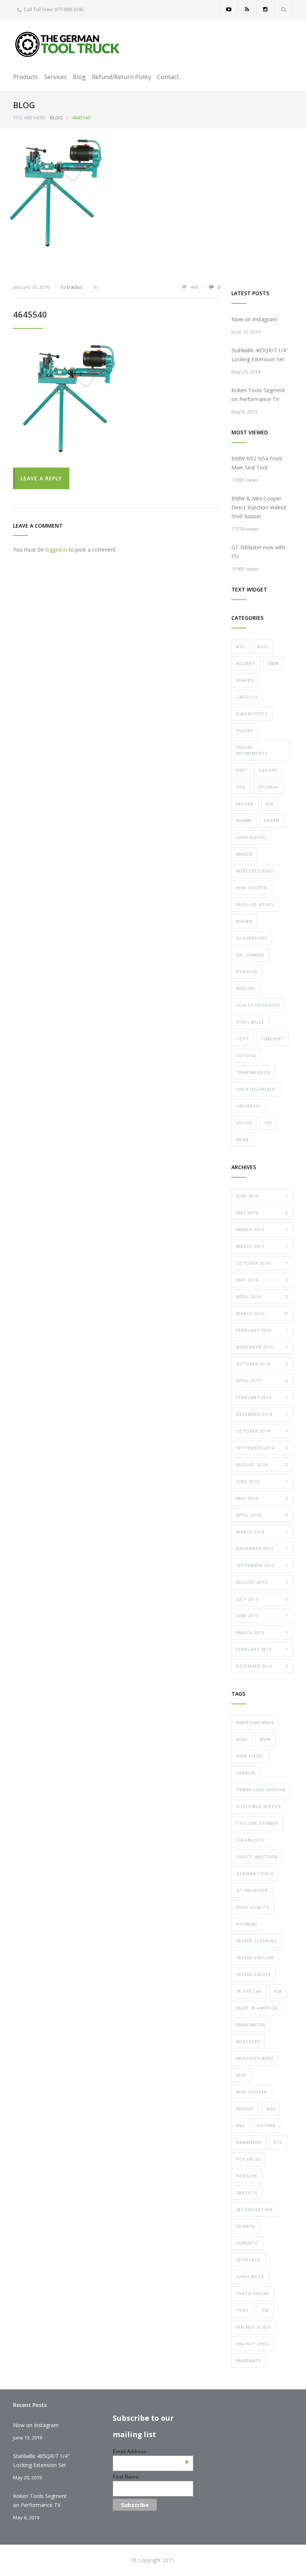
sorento (247, 2243)
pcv (278, 2142)
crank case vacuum (261, 1790)
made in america (257, 2008)
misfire (245, 2109)
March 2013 (262, 1632)
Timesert (272, 1039)
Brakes (245, 680)
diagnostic (251, 1840)
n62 (241, 2125)
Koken (272, 820)
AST (241, 647)
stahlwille (250, 2277)
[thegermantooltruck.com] (69, 44)
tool (243, 2310)
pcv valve (249, 2159)
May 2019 (262, 1213)
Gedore (268, 770)
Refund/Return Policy (121, 77)
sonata (246, 2226)
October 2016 (262, 1263)
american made (255, 1722)
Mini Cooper (252, 888)
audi (242, 1739)
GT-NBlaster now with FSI (258, 552)
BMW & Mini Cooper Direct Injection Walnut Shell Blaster (259, 507)
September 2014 (262, 1448)
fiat (241, 770)
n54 (271, 2109)
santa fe (247, 2193)
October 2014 (262, 1431)
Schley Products (258, 1005)
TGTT (243, 1039)
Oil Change (250, 955)
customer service (259, 1806)
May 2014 (262, 1498)
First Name (126, 2477)
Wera (243, 1139)
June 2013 (262, 1616)
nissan (244, 921)
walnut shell (254, 2344)
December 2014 (262, 1414)
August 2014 (262, 1465)
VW (268, 1123)
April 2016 (262, 1297)
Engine (245, 730)
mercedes (248, 2041)
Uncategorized (256, 1089)
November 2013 (262, 1548)
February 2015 (262, 1397)
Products (26, 77)
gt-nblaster (252, 1890)
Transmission (253, 1072)
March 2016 (262, 1313)
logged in (56, 549)
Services (55, 77)
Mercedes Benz (255, 871)
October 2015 (262, 1364)
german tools (255, 1874)
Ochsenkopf (252, 938)
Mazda (244, 854)
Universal (249, 1106)
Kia (270, 804)
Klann (244, 820)
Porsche (247, 972)
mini (241, 2075)
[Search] (284, 9)
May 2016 (262, 1280)
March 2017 (262, 1246)
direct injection (257, 1857)
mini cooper (252, 2092)
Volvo (244, 1123)
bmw (265, 1739)
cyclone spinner (257, 1823)
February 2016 (262, 1330)
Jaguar (245, 804)
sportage (249, 2260)
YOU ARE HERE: (30, 118)
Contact (168, 77)
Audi (263, 647)
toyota (246, 1056)
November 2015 (262, 1347)
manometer (251, 2025)
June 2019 (262, 1196)
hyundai (247, 1924)
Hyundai (268, 787)
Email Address (151, 2451)
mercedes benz (255, 2058)
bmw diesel (250, 1756)
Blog (79, 77)
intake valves (254, 1974)
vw (265, 2310)
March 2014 (262, 1532)
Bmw (274, 663)
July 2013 (262, 1599)
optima (266, 2125)
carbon (246, 1773)
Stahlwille (250, 1022)
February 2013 (262, 1649)
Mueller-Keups (255, 904)
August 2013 (262, 1582)
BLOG (24, 105)
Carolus (247, 697)
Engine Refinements (252, 750)
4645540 (30, 314)
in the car (249, 1991)
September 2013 (262, 1565)
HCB (241, 787)
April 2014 (262, 1515)
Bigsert (246, 663)
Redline (246, 988)
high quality (253, 1907)
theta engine (253, 2293)
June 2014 (262, 1481)
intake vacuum (255, 1957)
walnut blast (254, 2327)
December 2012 (262, 1666)
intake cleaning (257, 1941)
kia (278, 1991)
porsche (247, 2176)
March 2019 (262, 1229)
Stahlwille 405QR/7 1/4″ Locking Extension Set (260, 355)
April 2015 (262, 1381)
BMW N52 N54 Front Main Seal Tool (257, 463)
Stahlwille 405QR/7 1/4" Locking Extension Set (41, 2461)
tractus (75, 287)
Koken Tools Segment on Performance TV (258, 395)
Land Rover (251, 837)
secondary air (255, 2209)
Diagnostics (252, 714)
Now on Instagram (254, 319)
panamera (249, 2142)
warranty (249, 2360)
